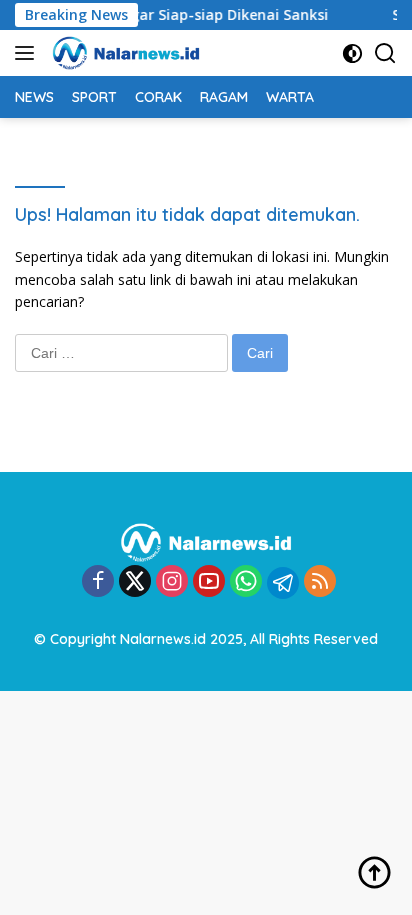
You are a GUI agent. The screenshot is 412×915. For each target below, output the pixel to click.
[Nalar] (123, 53)
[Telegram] (283, 583)
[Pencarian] (385, 53)
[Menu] (28, 53)
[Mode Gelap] (352, 53)
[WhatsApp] (246, 582)
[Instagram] (172, 582)
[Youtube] (209, 582)
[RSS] (320, 582)
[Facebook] (98, 582)
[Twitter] (135, 582)
